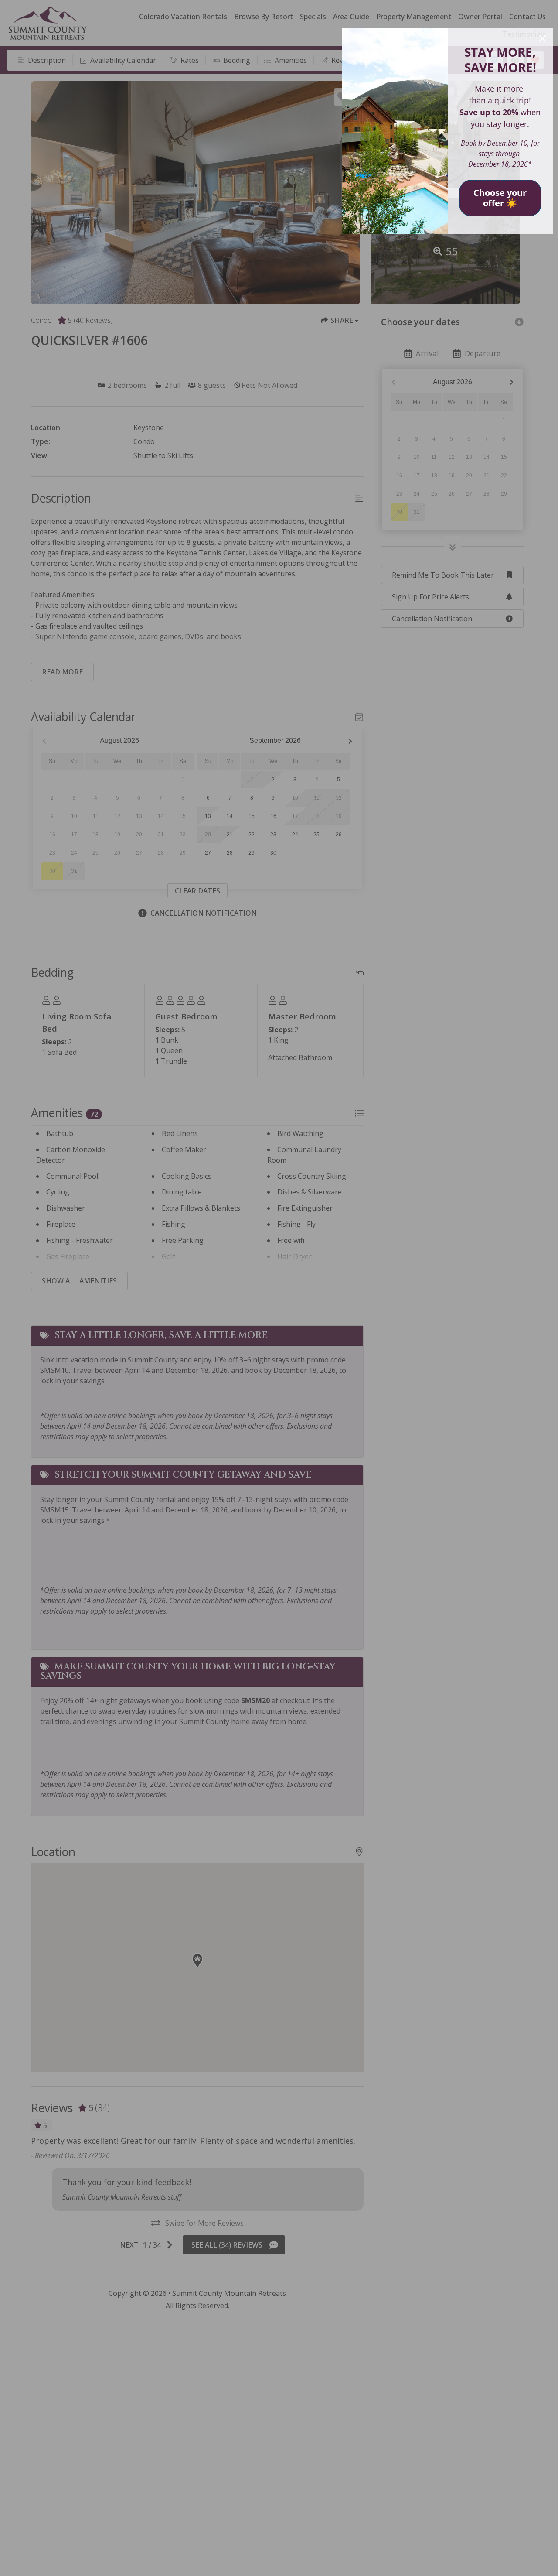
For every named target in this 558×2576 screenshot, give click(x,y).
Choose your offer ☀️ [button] (500, 198)
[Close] (542, 38)
